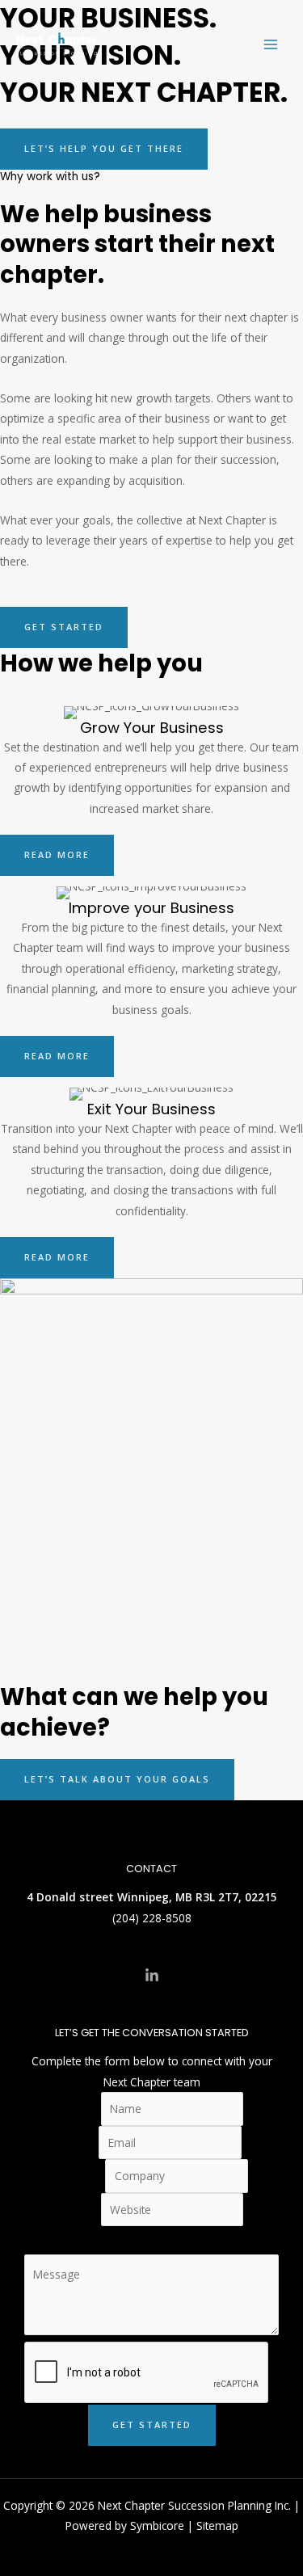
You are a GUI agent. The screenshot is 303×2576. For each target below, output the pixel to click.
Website (80, 2210)
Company (80, 2176)
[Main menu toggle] (271, 45)
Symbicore (157, 2525)
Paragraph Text (152, 2236)
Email (80, 2142)
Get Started (152, 2424)
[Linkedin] (152, 1976)
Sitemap (217, 2525)
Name (80, 2109)
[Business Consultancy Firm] (57, 44)
